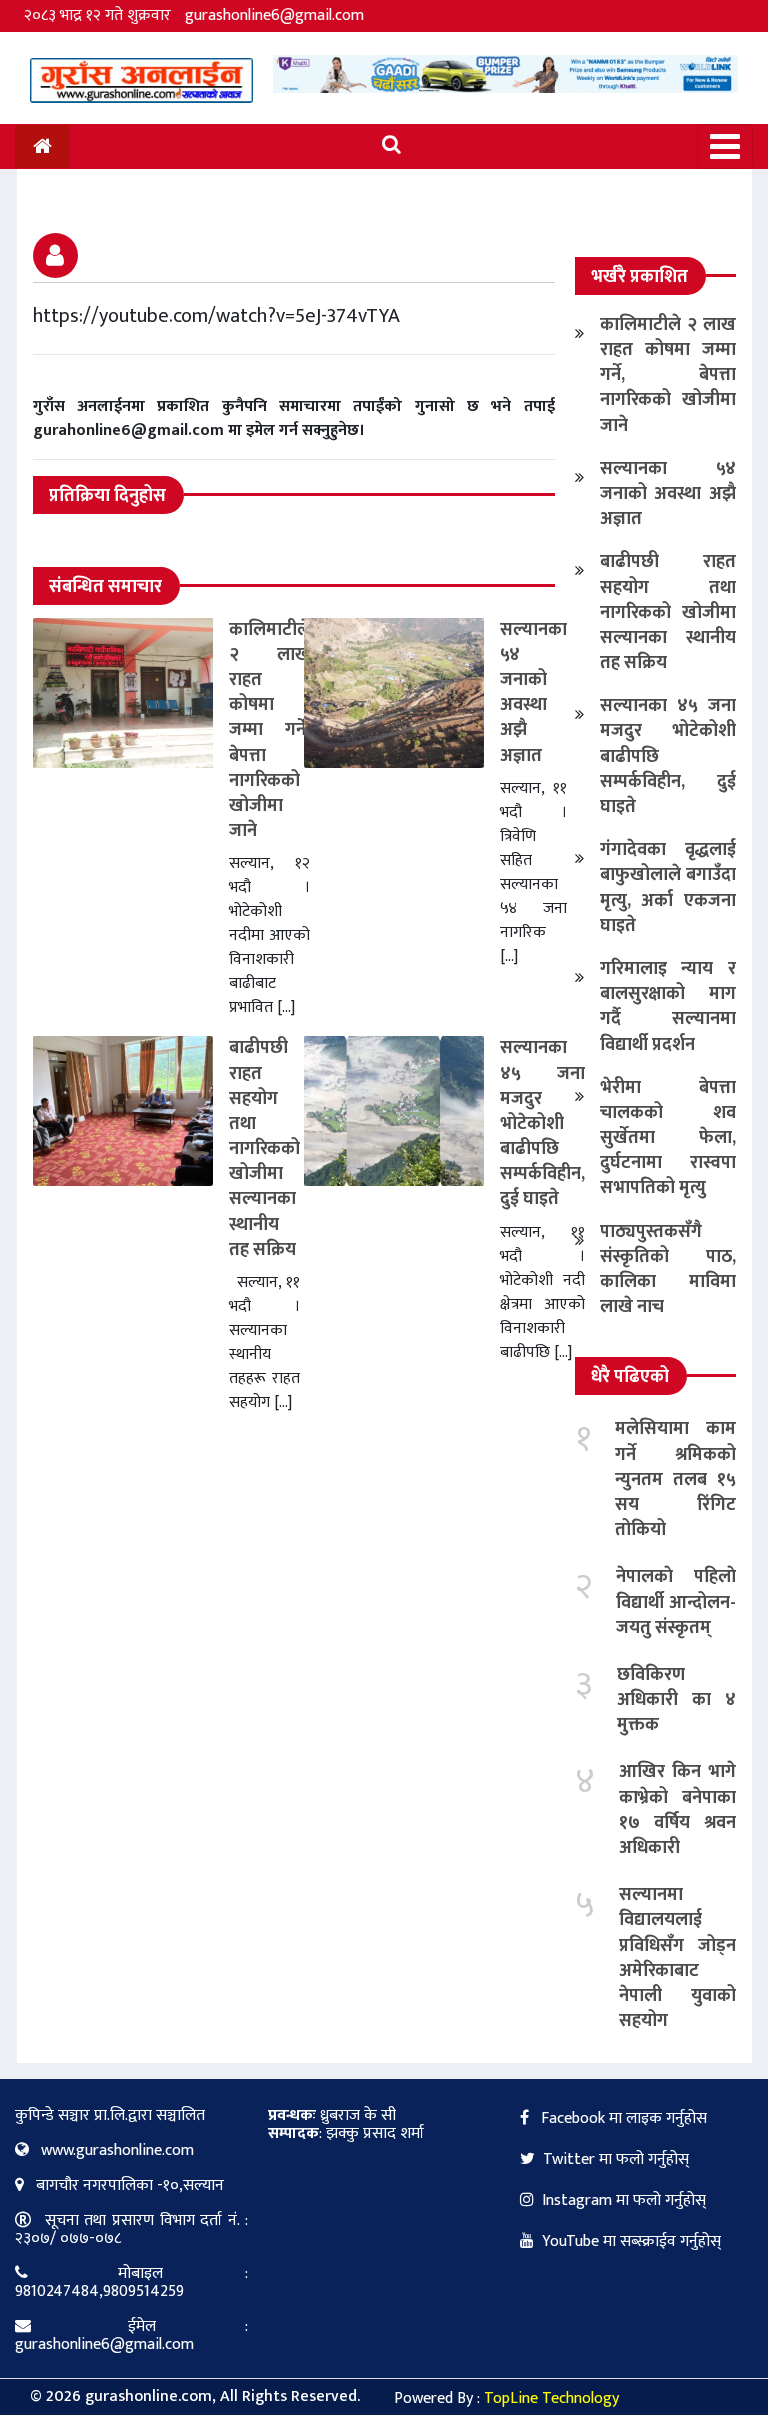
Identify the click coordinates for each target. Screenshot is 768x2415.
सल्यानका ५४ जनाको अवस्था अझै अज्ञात (533, 693)
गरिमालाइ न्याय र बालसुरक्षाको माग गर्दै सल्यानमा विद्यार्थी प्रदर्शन (668, 1007)
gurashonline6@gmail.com (274, 15)
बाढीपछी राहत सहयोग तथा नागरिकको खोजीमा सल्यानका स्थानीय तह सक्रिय (264, 1149)
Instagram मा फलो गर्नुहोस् (624, 2200)
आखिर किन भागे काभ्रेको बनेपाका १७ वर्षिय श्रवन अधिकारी (677, 1810)
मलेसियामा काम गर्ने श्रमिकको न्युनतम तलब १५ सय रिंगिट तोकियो (675, 1479)
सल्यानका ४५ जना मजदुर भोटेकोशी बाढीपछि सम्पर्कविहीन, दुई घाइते (542, 1123)
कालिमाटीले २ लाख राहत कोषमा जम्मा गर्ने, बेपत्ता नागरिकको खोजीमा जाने (269, 731)
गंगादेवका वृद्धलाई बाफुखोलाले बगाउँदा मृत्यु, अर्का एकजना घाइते (668, 888)
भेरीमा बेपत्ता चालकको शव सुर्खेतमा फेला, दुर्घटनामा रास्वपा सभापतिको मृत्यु (668, 1138)
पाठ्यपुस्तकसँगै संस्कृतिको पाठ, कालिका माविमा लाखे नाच (668, 1270)
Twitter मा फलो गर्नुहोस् (616, 2159)
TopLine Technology (551, 2398)
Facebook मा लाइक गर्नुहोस (622, 2118)
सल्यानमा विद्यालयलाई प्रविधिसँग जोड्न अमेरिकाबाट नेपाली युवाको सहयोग (677, 1958)
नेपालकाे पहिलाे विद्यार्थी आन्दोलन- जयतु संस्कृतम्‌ (676, 1602)
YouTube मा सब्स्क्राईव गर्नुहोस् (631, 2241)
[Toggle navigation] (725, 146)
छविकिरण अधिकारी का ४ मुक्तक (676, 1700)
